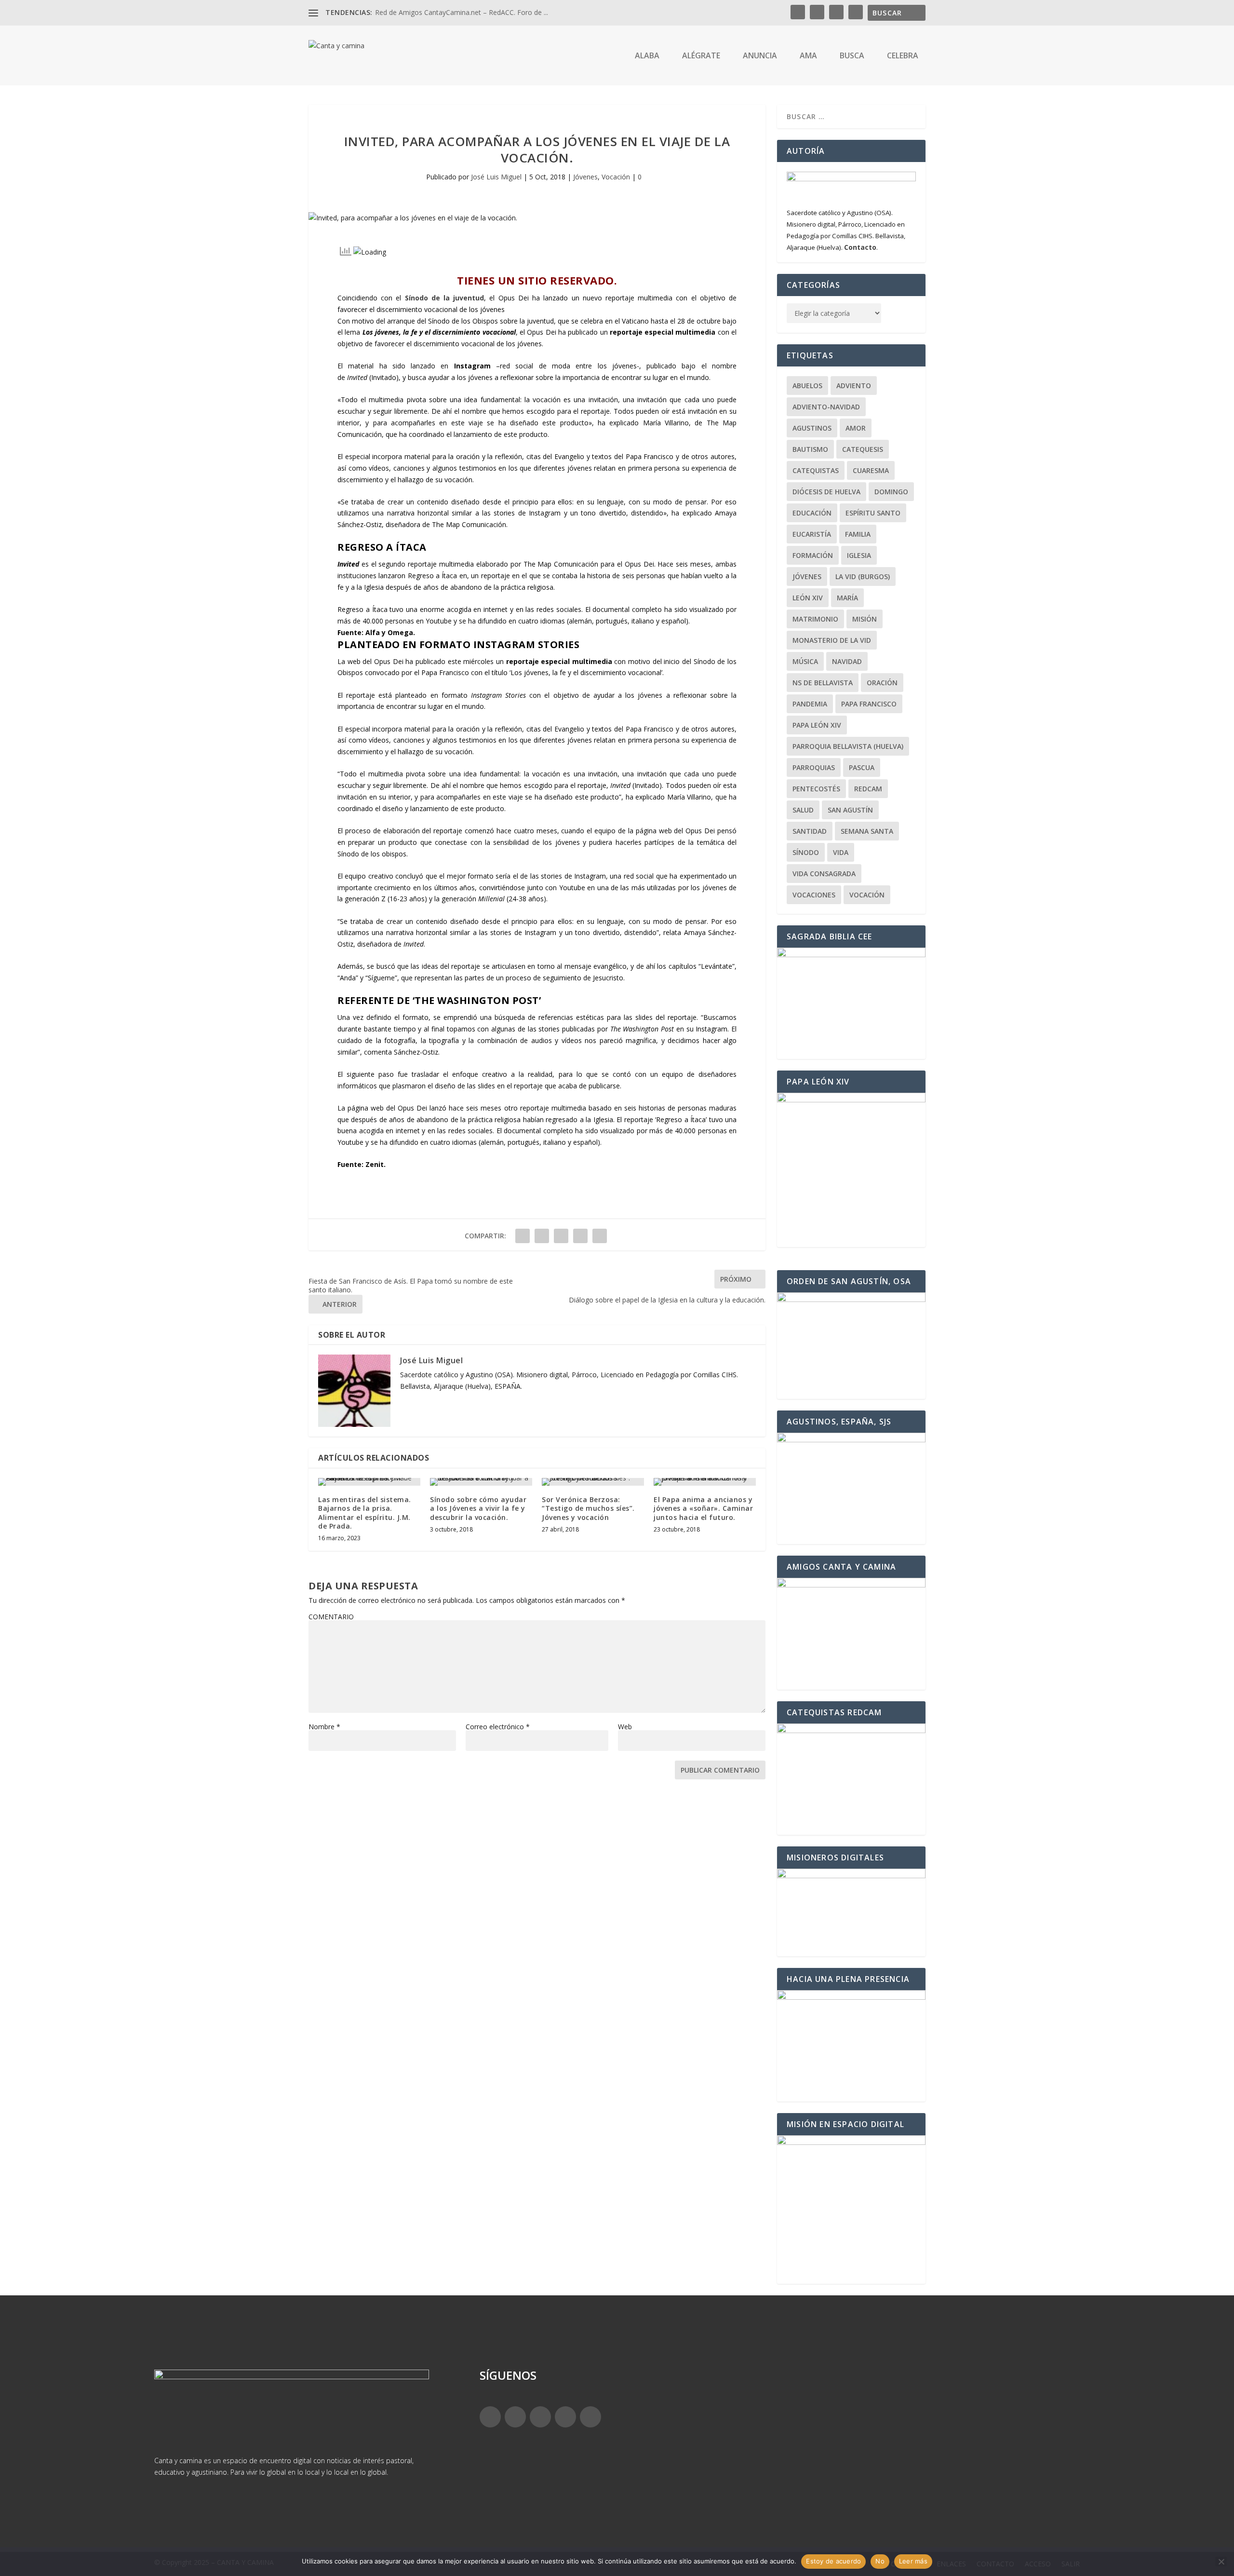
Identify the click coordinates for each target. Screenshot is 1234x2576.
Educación (812, 513)
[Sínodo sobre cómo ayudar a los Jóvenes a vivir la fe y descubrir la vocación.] (481, 1482)
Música (805, 661)
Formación (813, 555)
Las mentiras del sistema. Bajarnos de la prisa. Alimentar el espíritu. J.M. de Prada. (365, 1513)
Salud (803, 810)
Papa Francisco (869, 704)
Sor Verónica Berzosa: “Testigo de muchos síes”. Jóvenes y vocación (588, 1508)
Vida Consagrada (824, 874)
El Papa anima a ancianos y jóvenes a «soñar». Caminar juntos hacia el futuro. (703, 1508)
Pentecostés (816, 789)
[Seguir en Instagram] (540, 2417)
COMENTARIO (331, 1617)
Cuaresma (871, 470)
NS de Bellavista (823, 683)
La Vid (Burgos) (863, 576)
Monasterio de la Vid (832, 640)
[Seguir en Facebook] (490, 2417)
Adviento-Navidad (826, 407)
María (847, 598)
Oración (882, 683)
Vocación (616, 177)
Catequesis (863, 449)
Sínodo (806, 852)
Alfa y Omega (389, 632)
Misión (865, 619)
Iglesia (859, 555)
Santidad (810, 831)
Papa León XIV (817, 725)
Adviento (854, 386)
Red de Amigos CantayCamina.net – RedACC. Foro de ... (462, 12)
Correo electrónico (498, 1727)
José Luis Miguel (496, 177)
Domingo (891, 492)
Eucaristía (812, 534)
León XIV (808, 598)
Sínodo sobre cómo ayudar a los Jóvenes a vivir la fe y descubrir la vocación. (478, 1508)
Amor (856, 428)
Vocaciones (814, 895)
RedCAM (868, 789)
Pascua (862, 767)
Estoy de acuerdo (833, 2561)
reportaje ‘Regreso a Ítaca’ (665, 1119)
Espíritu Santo (873, 513)
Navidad (847, 661)
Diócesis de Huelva (826, 492)
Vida (841, 852)
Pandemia (810, 704)
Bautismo (810, 449)
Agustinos (812, 428)
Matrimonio (815, 619)
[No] (1221, 2562)
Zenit (375, 1164)
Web (625, 1727)
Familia (858, 534)
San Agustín (850, 810)
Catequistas (816, 470)
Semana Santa (867, 831)
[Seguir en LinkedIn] (565, 2417)
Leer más (913, 2561)
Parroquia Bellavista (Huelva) (848, 746)
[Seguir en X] (515, 2417)
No (880, 2561)
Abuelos (807, 386)
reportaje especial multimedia (663, 332)
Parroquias (814, 767)
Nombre (324, 1727)
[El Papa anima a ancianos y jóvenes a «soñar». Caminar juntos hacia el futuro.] (705, 1482)
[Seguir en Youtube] (590, 2417)
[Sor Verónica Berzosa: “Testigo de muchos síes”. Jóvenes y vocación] (593, 1482)
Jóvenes (585, 177)
